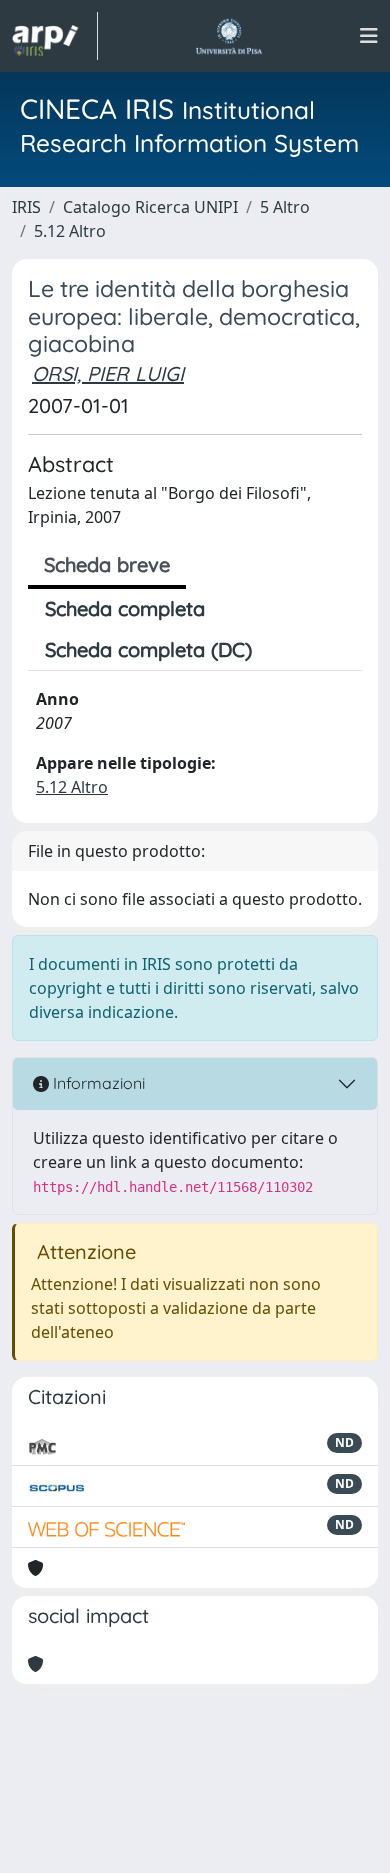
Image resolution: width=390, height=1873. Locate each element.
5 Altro (285, 207)
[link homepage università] (228, 36)
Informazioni (97, 1083)
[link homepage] (55, 36)
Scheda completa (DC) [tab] (148, 649)
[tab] (286, 650)
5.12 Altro (70, 231)
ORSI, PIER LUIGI (108, 373)
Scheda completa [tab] (125, 608)
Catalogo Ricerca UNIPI (150, 207)
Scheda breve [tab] (107, 564)
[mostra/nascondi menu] (369, 36)
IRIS (26, 207)
